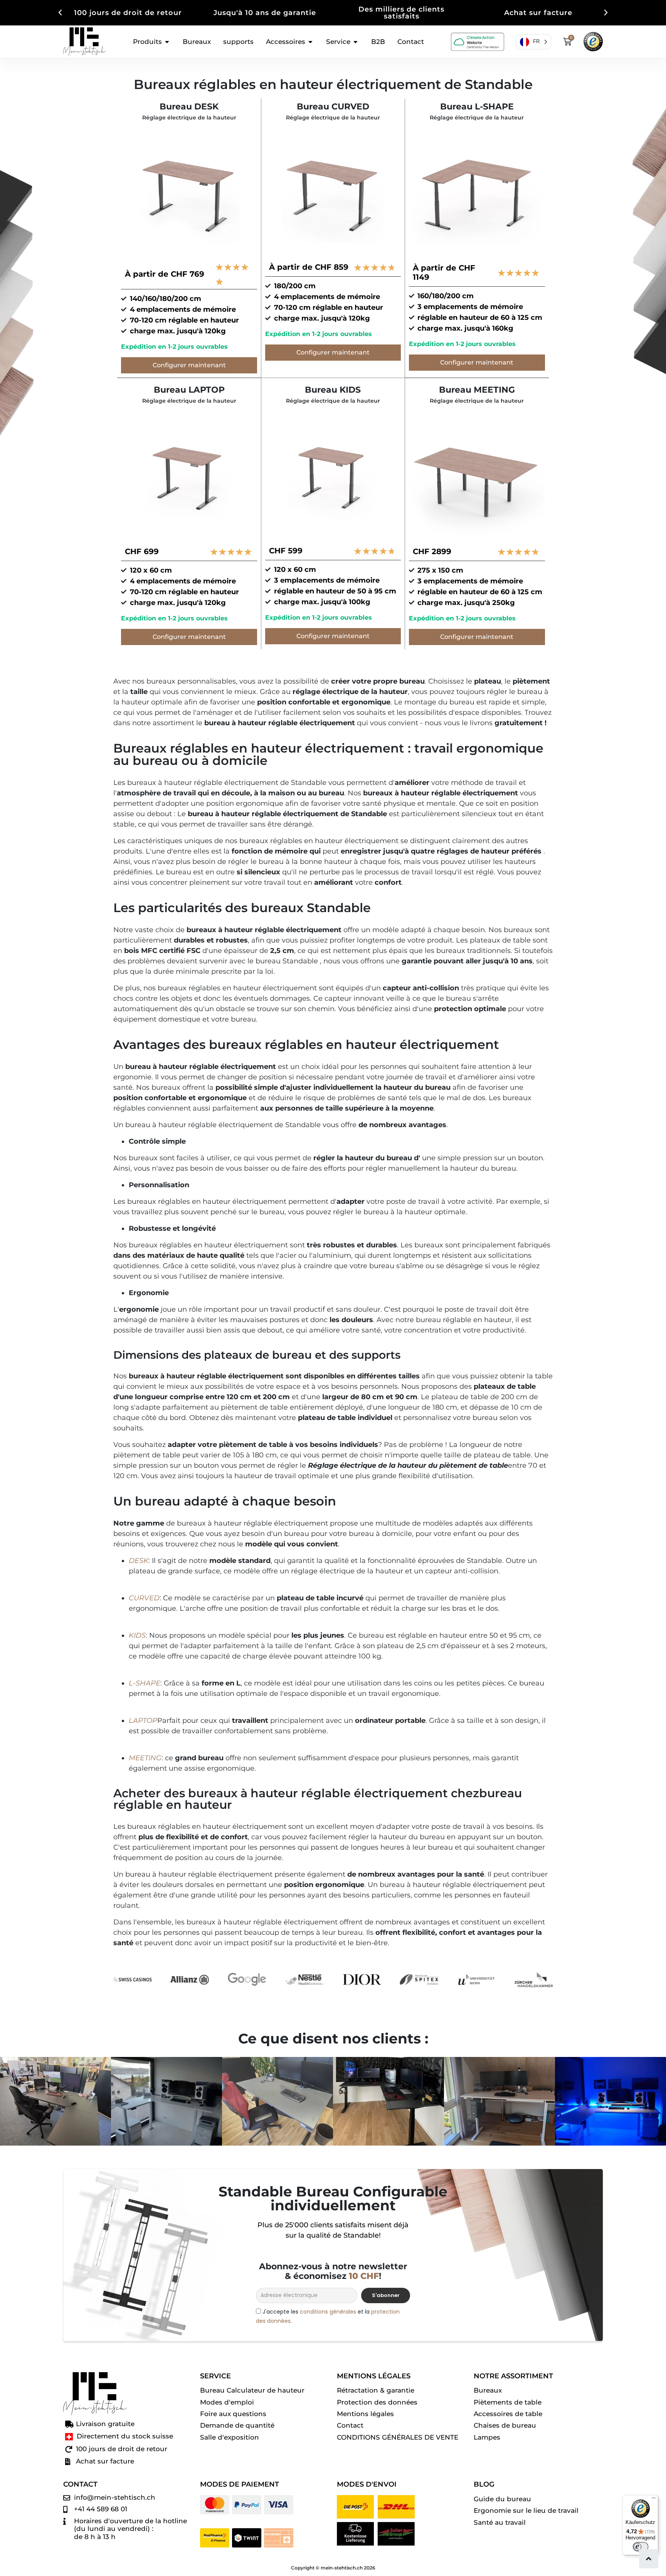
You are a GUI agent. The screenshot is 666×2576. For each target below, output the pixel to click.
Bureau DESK (189, 107)
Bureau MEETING (477, 390)
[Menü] (654, 2500)
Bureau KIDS (333, 390)
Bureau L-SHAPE (477, 107)
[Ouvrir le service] (356, 42)
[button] (60, 13)
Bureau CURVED (333, 107)
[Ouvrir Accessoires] (310, 42)
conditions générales (328, 2312)
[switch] (641, 2547)
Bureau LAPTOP (189, 390)
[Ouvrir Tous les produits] (167, 42)
